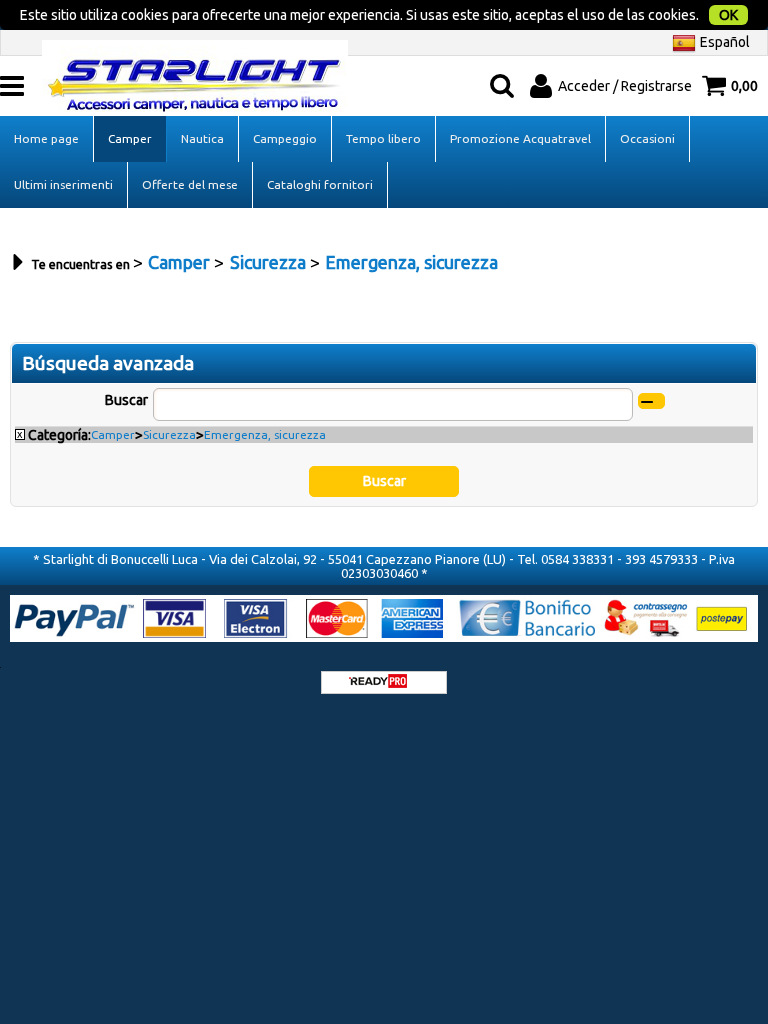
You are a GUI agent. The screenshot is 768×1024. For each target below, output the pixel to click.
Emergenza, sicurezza (265, 434)
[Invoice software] (378, 683)
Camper (130, 138)
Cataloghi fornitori (320, 184)
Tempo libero (383, 138)
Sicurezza (169, 434)
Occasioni (647, 138)
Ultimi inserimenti (63, 184)
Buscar (126, 400)
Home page (46, 138)
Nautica (202, 138)
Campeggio (285, 138)
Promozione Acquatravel (520, 138)
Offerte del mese (190, 184)
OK (728, 15)
